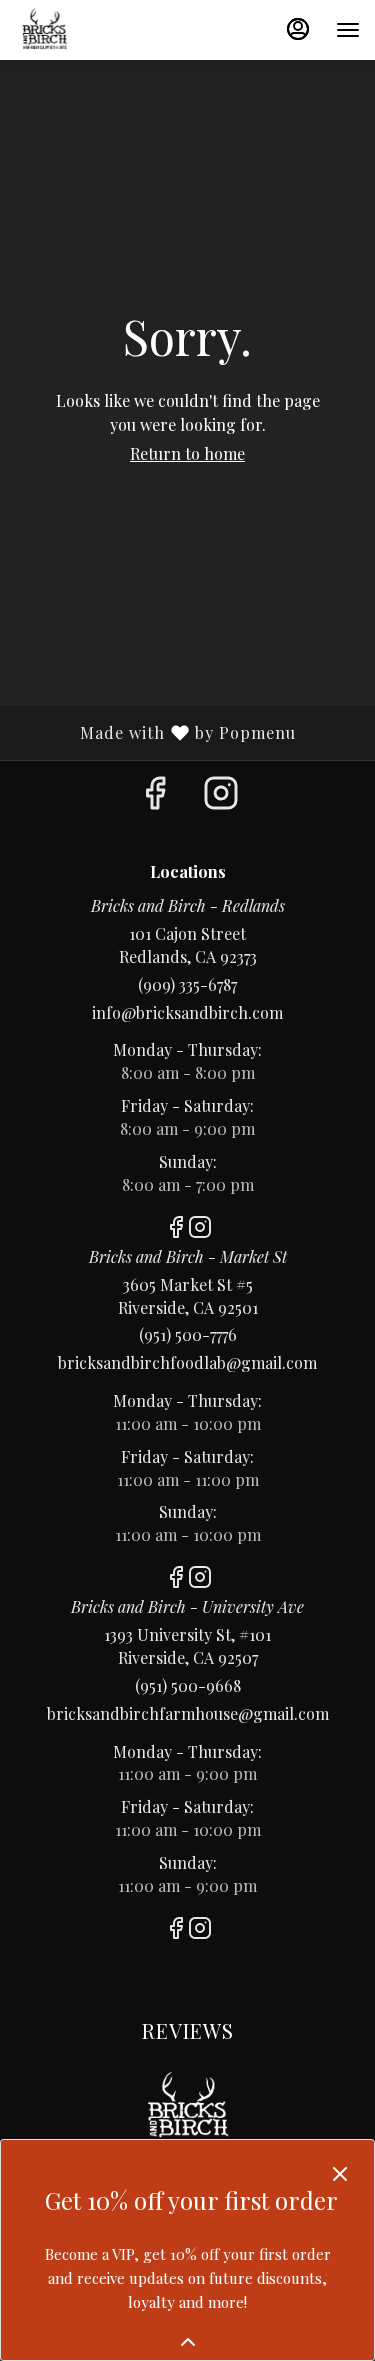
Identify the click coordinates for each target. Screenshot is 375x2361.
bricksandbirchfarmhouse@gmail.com (188, 1713)
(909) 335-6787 (187, 984)
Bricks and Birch (187, 2111)
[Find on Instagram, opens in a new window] (221, 796)
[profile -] (298, 29)
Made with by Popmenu (155, 732)
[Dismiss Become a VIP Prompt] (340, 2174)
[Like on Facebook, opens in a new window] (155, 796)
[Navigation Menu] (348, 30)
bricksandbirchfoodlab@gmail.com (187, 1362)
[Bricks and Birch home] (105, 30)
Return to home (187, 453)
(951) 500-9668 (188, 1685)
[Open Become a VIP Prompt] (188, 2342)
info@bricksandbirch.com (187, 1012)
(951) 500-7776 (188, 1334)
